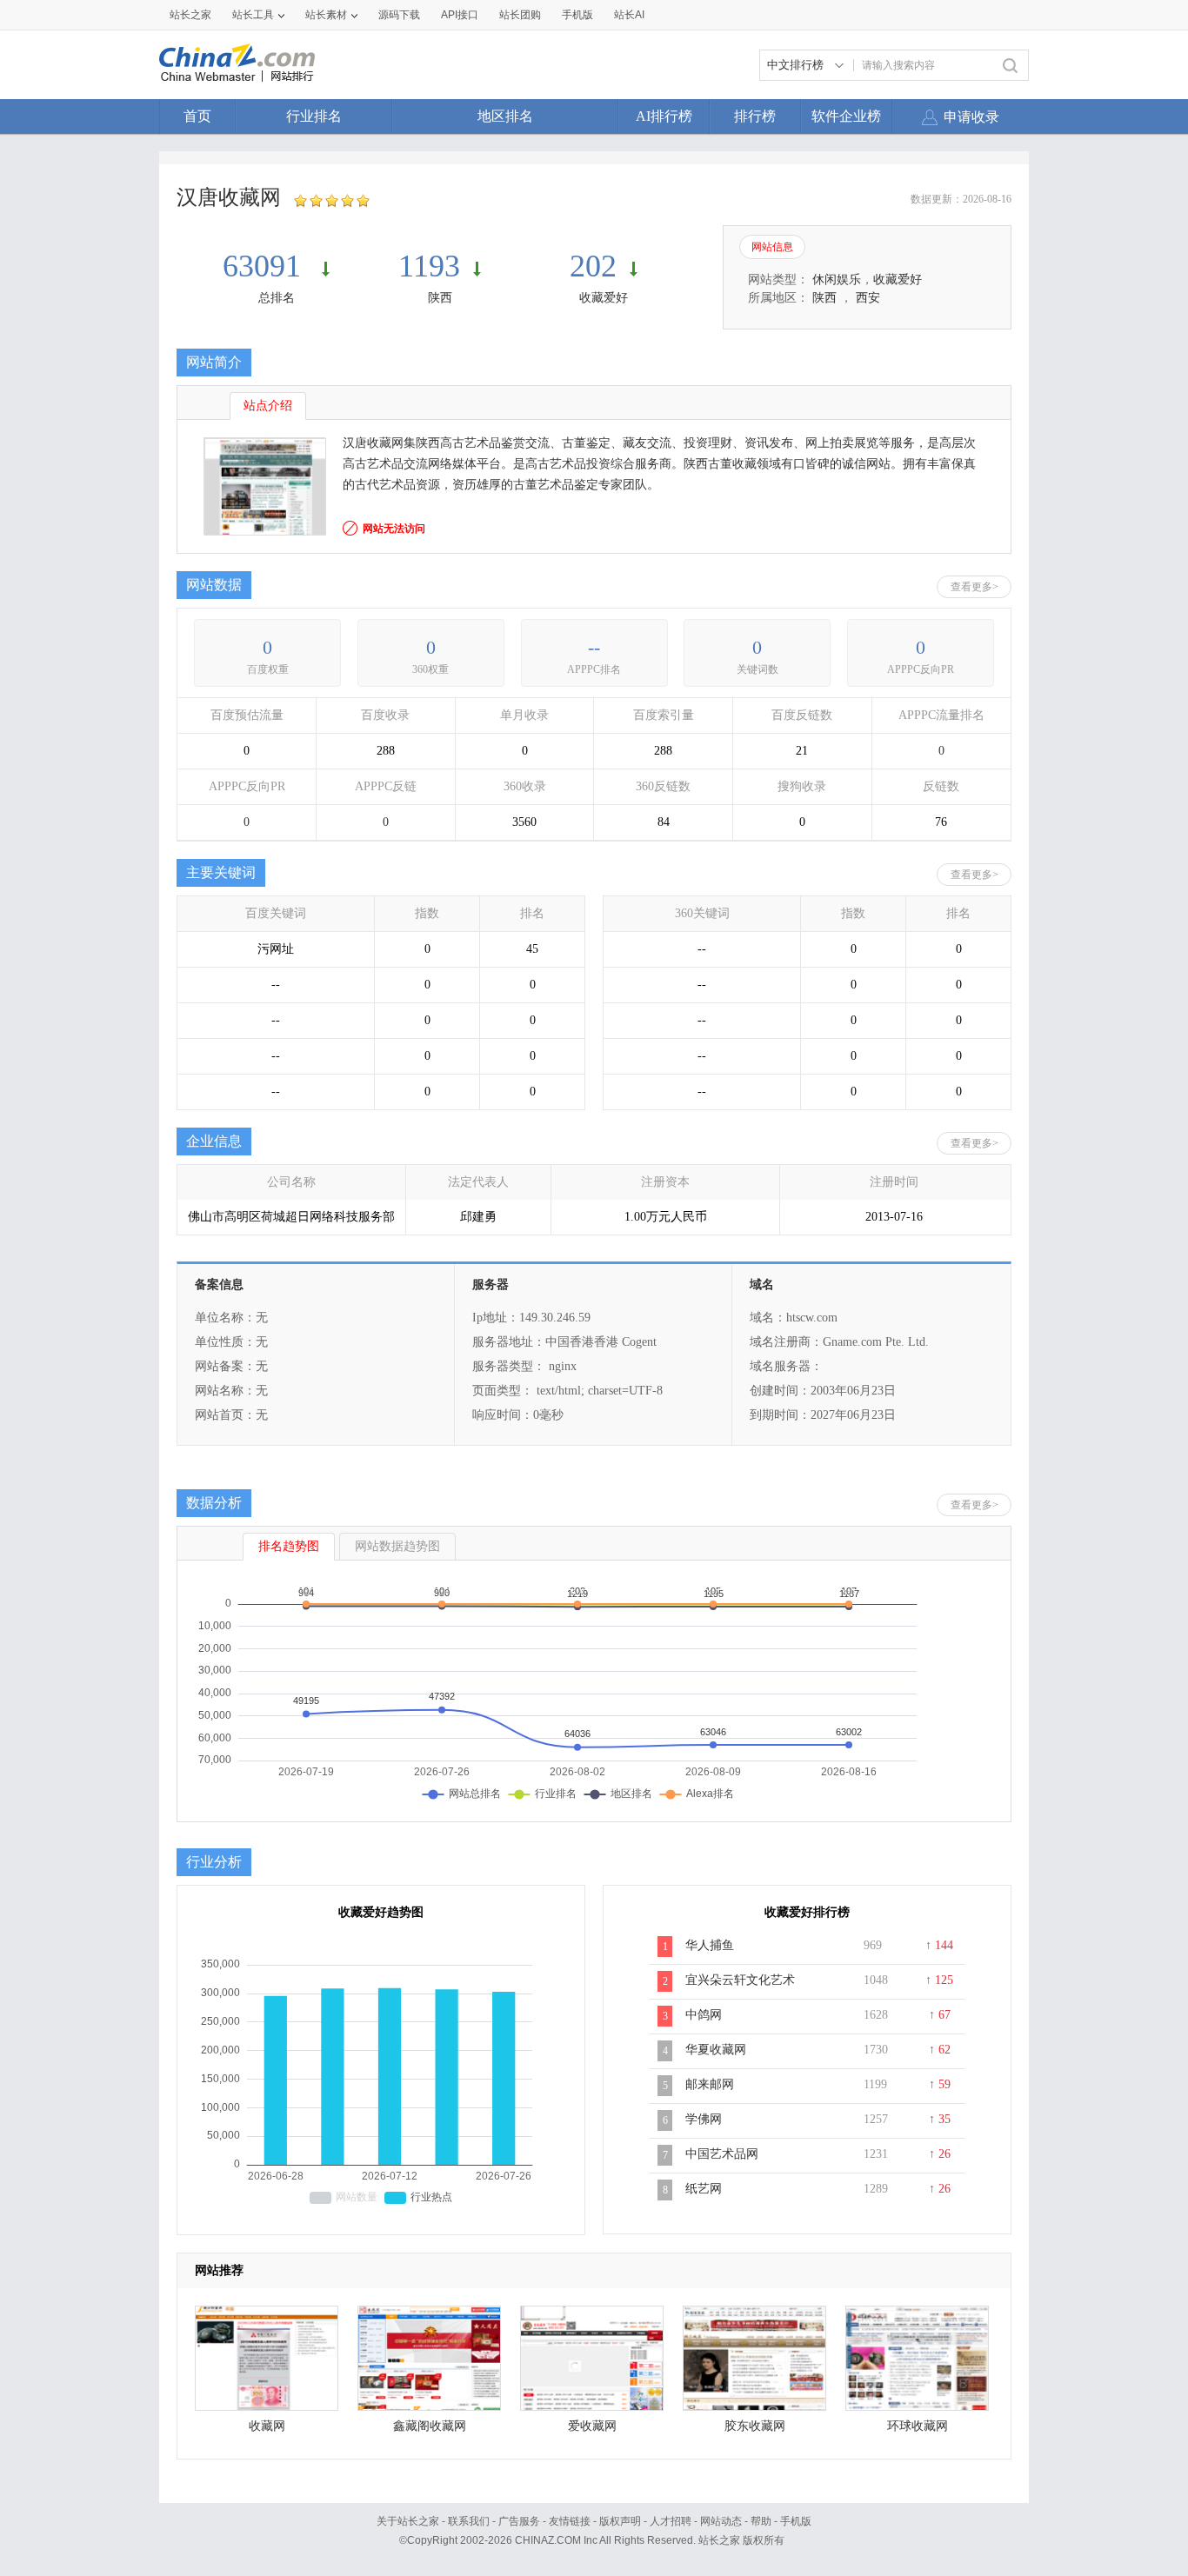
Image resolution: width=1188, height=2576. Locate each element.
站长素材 (326, 15)
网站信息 (772, 247)
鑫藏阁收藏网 (430, 2426)
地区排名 (505, 116)
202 (593, 266)
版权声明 (620, 2521)
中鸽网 (704, 2015)
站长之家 (190, 15)
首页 (197, 116)
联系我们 (469, 2521)
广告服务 (519, 2521)
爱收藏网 (592, 2426)
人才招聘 (671, 2521)
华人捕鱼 (710, 1945)
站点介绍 (268, 406)
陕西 (440, 298)
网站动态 (721, 2521)
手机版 (796, 2521)
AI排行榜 (664, 116)
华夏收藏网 (716, 2050)
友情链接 (570, 2521)
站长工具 (253, 15)
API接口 (460, 15)
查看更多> (974, 587)
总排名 (277, 298)
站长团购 (520, 15)
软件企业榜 (846, 116)
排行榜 (755, 116)
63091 (266, 266)
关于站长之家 (408, 2521)
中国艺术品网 (722, 2154)
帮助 (761, 2521)
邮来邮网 (710, 2084)
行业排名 (314, 116)
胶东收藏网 (755, 2426)
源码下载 (399, 15)
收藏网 (267, 2426)
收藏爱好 (604, 298)
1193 (429, 266)
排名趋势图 (289, 1546)
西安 (868, 298)
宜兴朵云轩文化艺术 (740, 1980)
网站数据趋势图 (397, 1546)
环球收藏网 (918, 2426)
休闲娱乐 (837, 280)
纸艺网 (704, 2189)
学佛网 (704, 2119)
